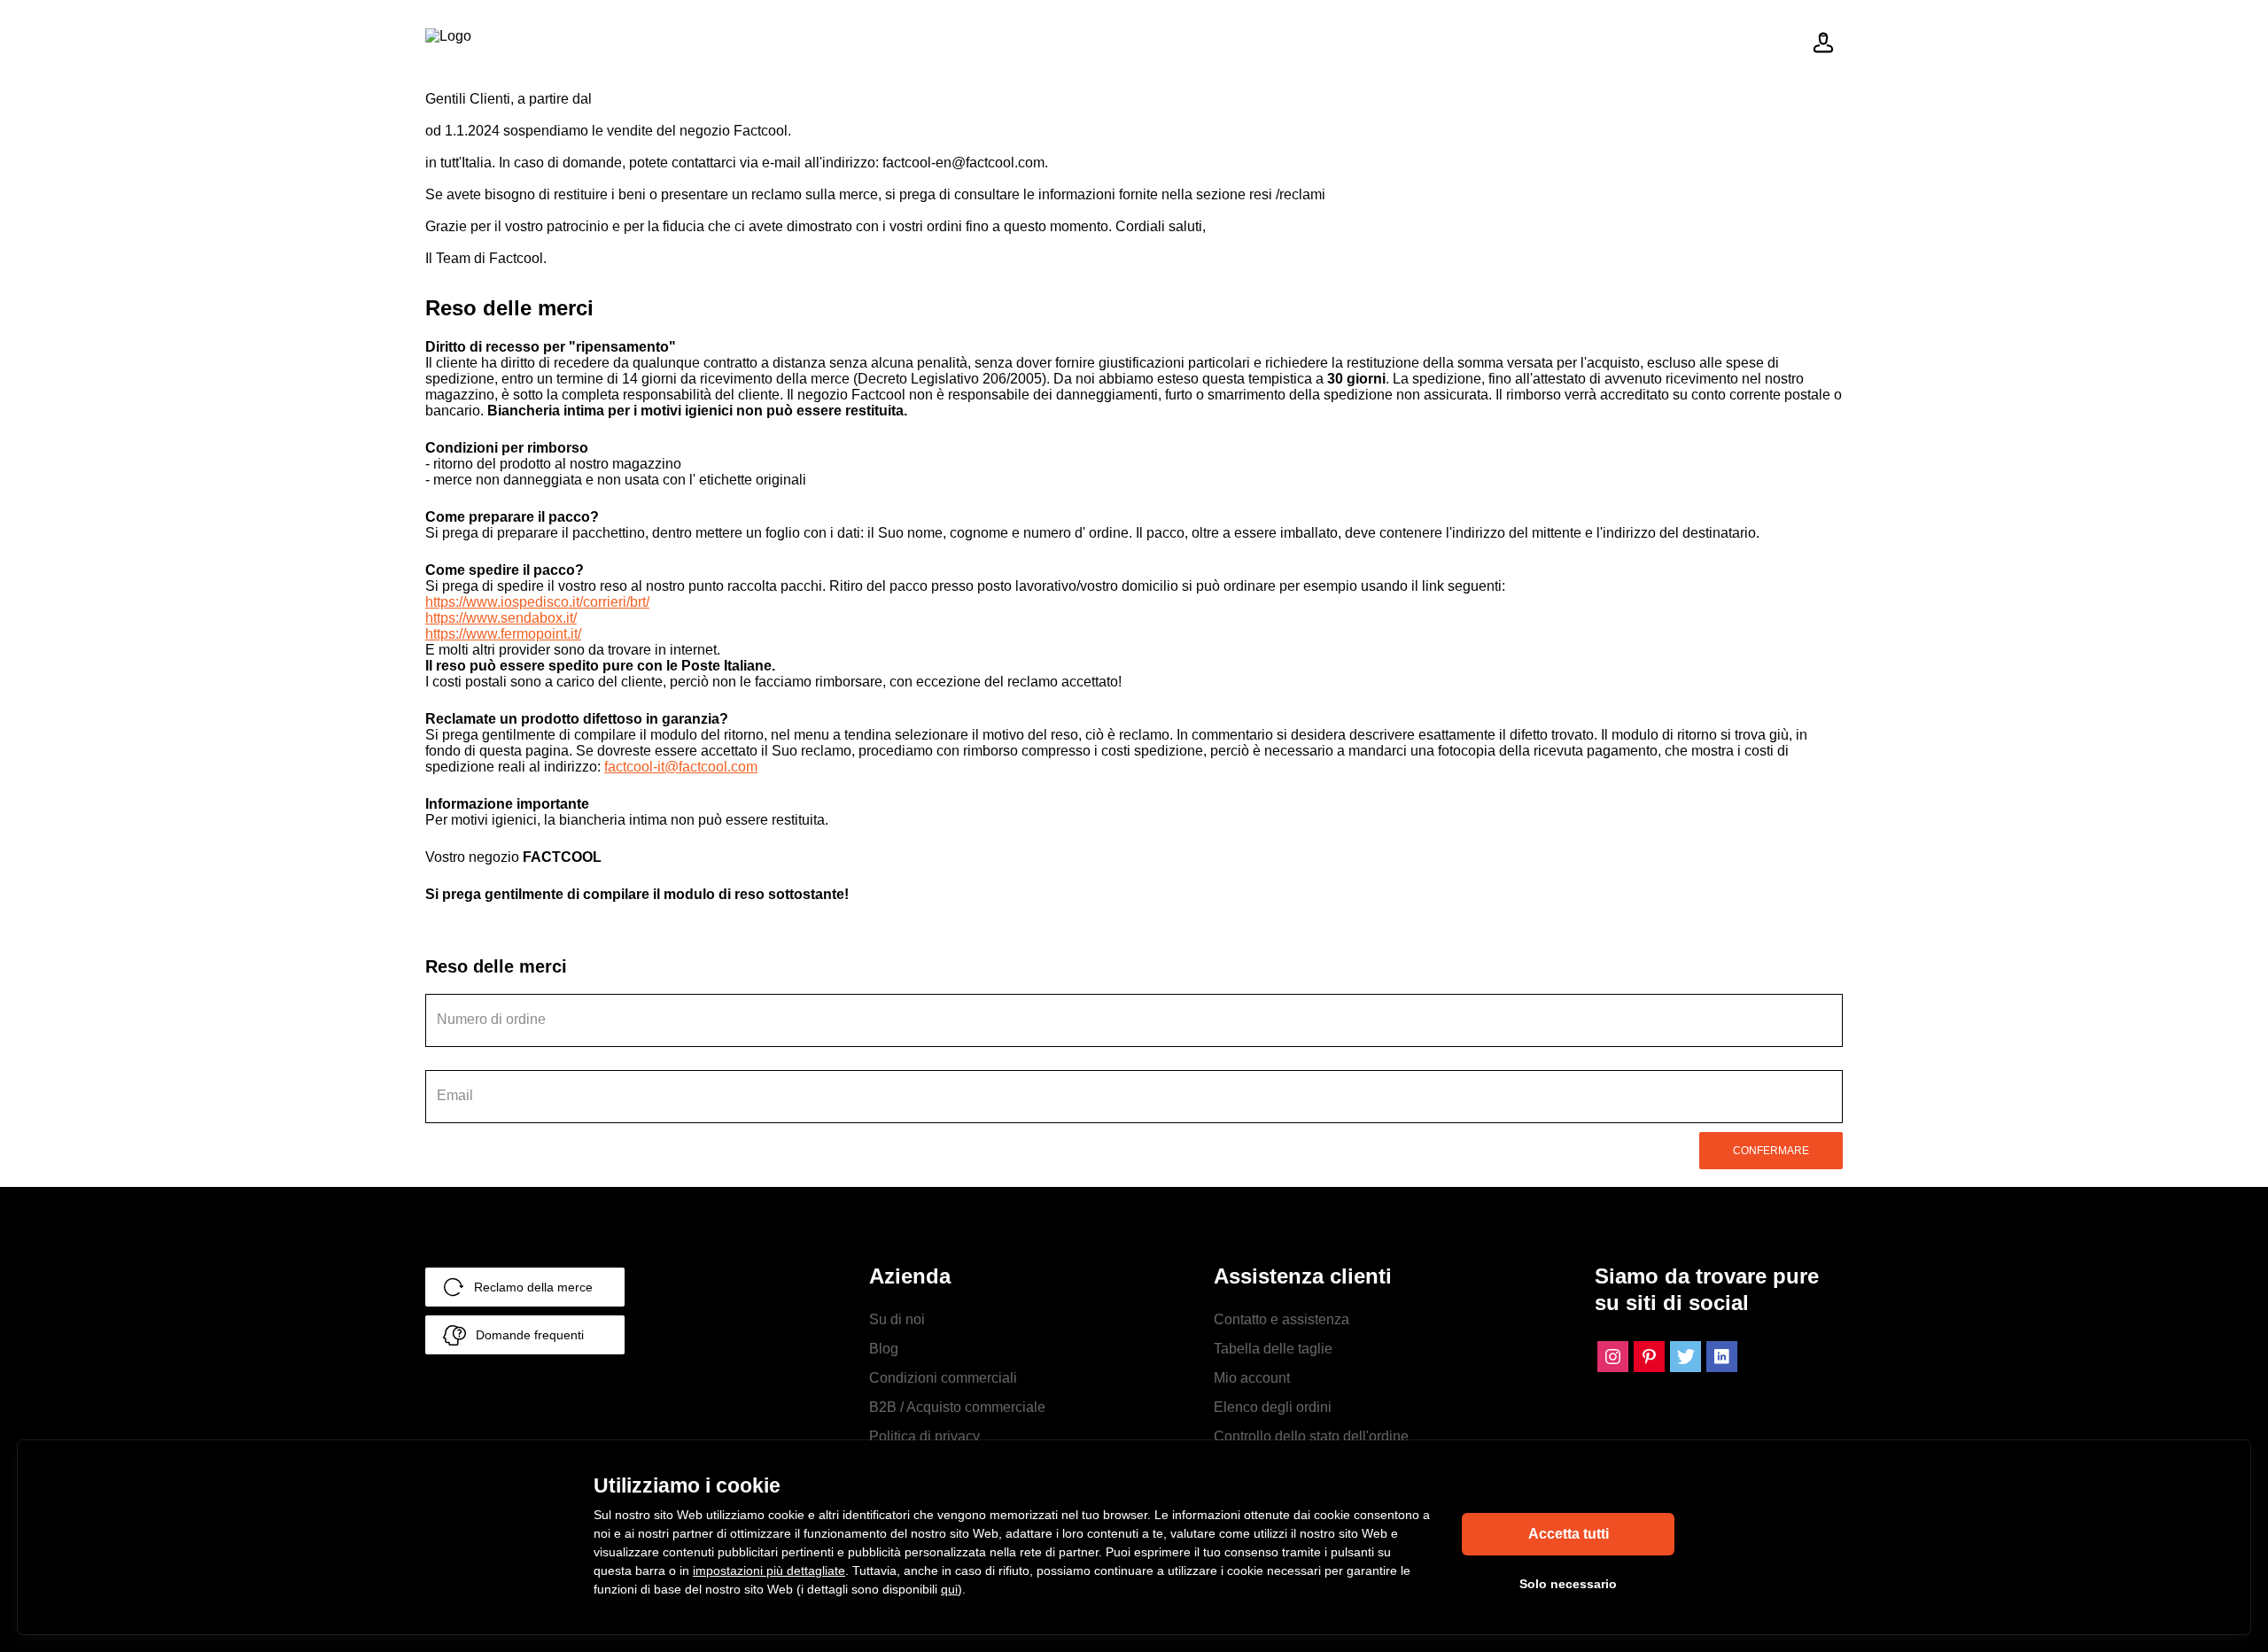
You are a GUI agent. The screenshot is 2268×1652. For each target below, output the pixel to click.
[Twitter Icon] (1685, 1357)
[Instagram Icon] (1613, 1357)
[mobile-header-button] (1823, 43)
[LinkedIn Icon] (1722, 1357)
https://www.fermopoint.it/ (503, 634)
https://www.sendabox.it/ (501, 618)
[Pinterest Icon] (1649, 1357)
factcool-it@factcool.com (681, 767)
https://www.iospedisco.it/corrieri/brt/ (537, 602)
